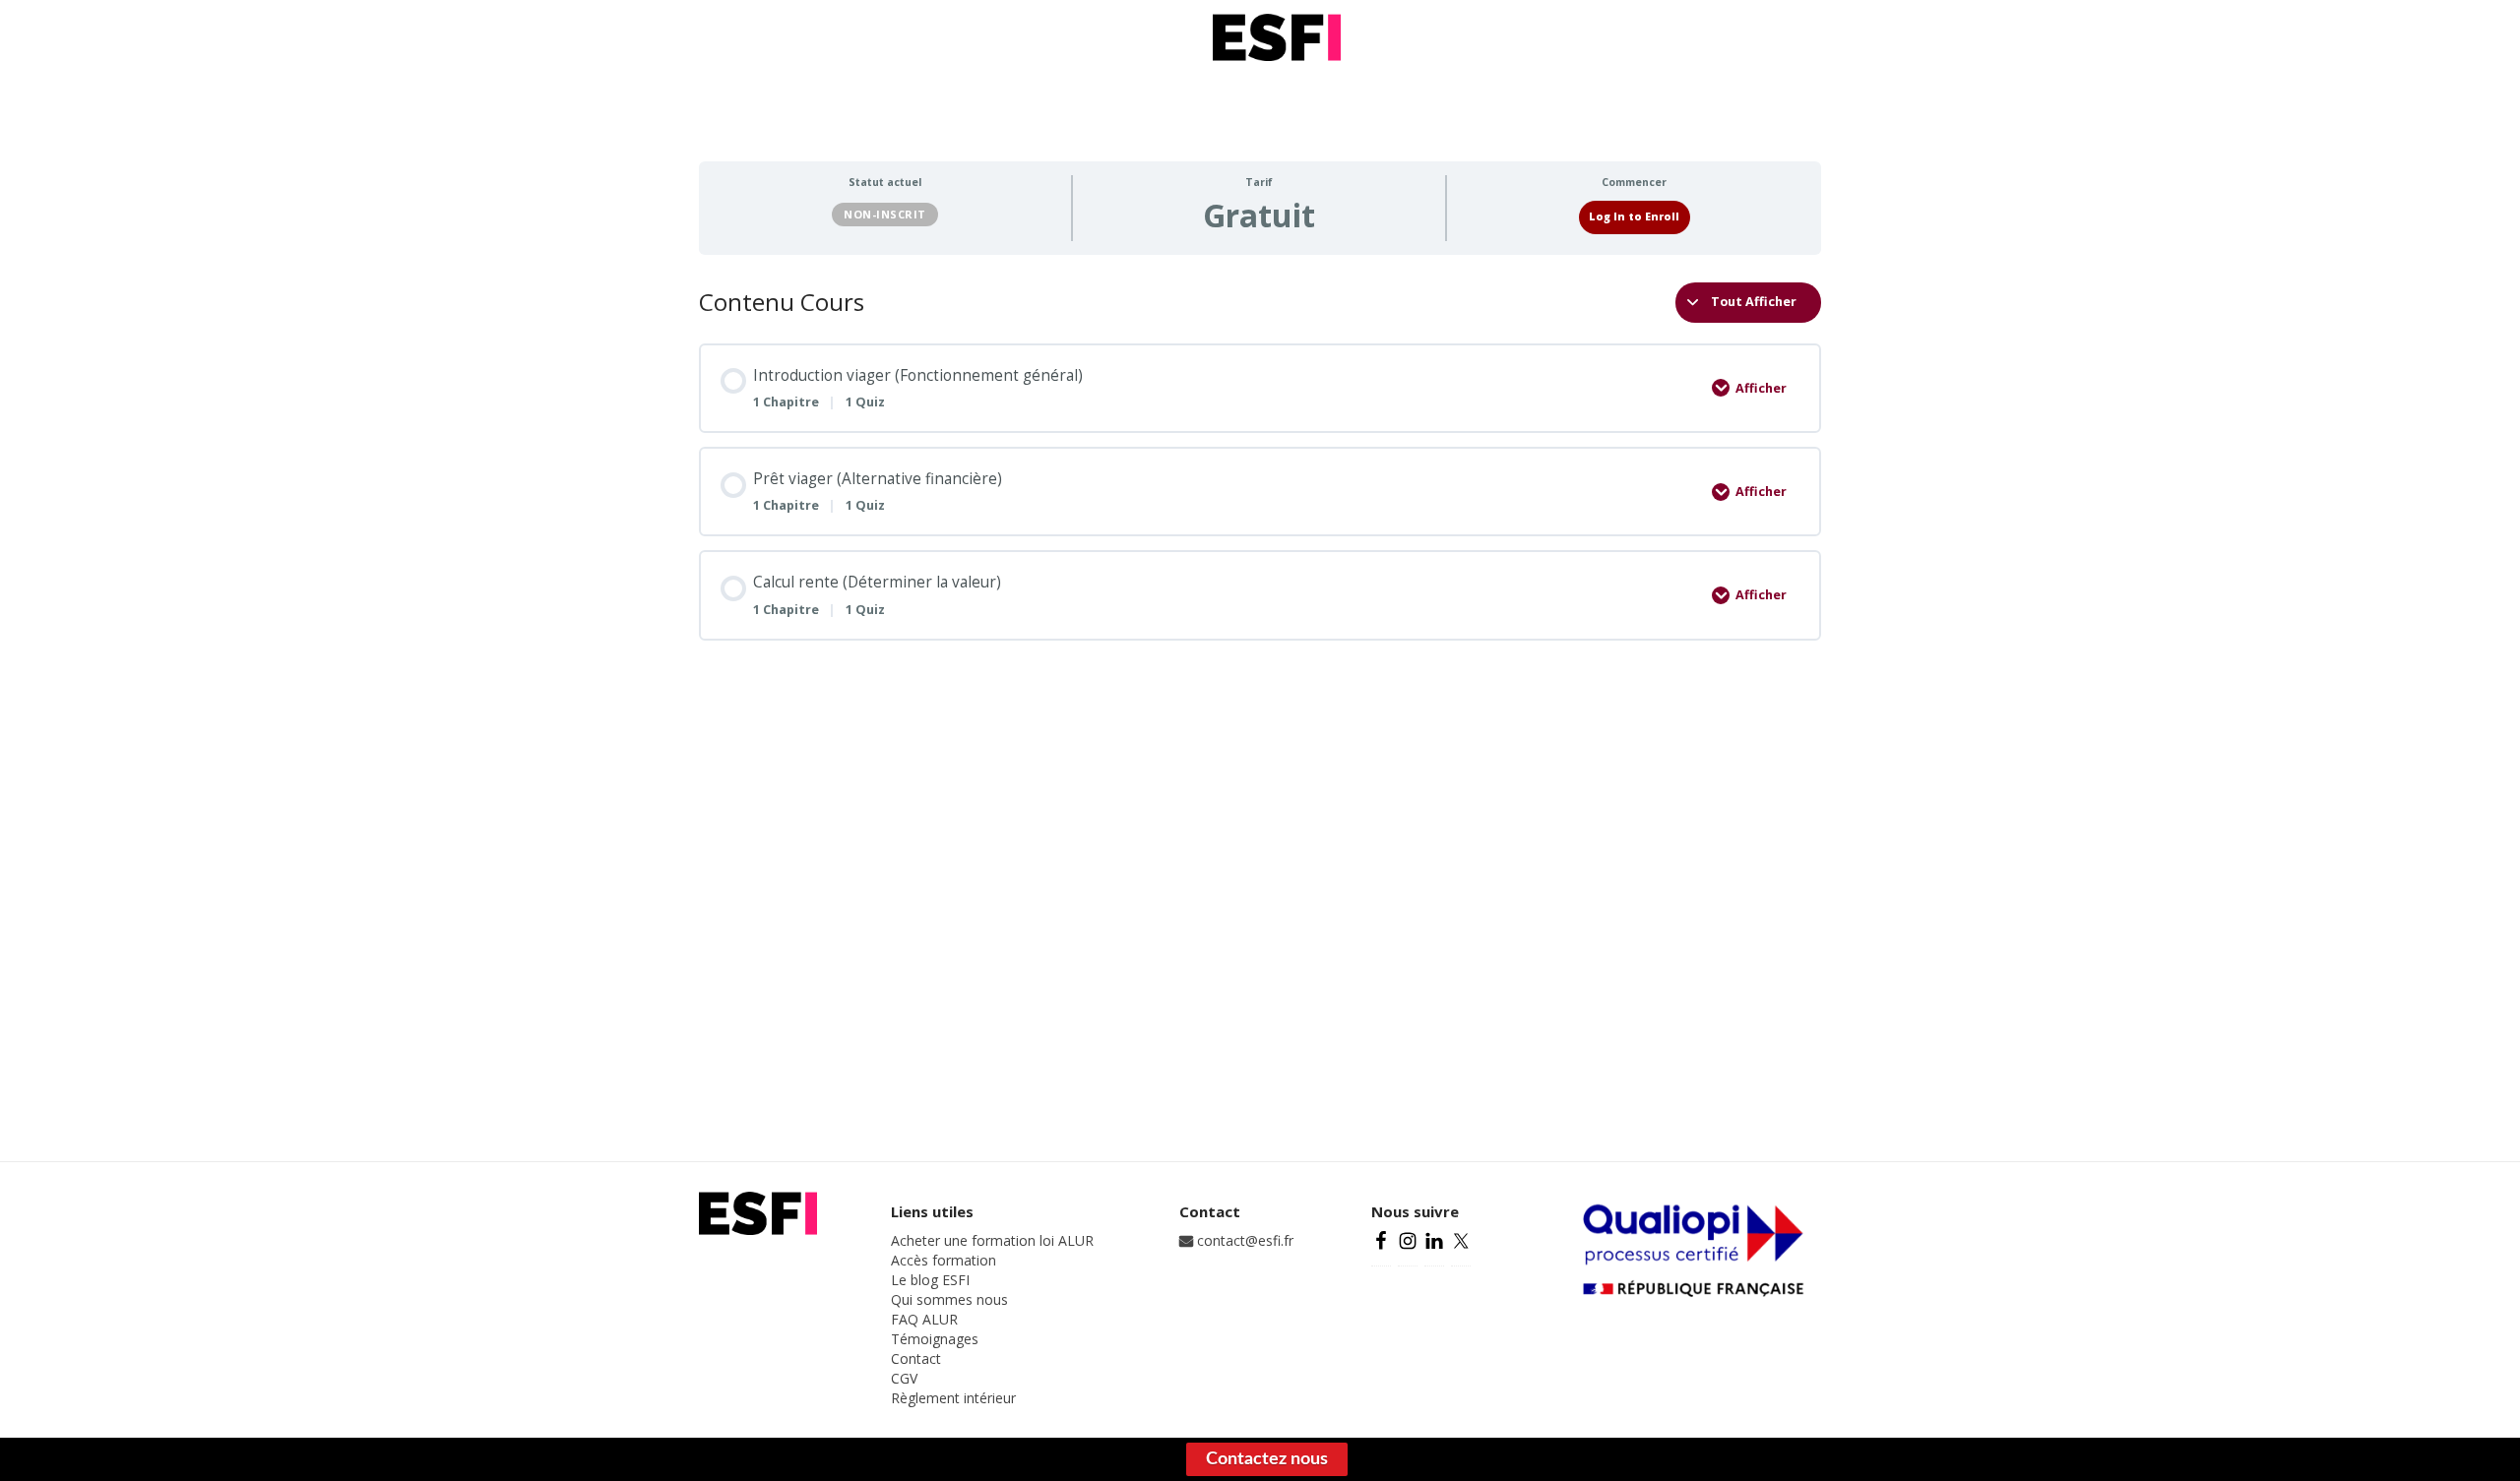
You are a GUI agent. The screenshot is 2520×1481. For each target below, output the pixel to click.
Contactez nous (1267, 1459)
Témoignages (935, 1339)
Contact (916, 1358)
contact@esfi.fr (1243, 1240)
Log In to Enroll (1634, 216)
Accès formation (944, 1260)
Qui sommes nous (949, 1299)
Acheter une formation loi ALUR (992, 1240)
